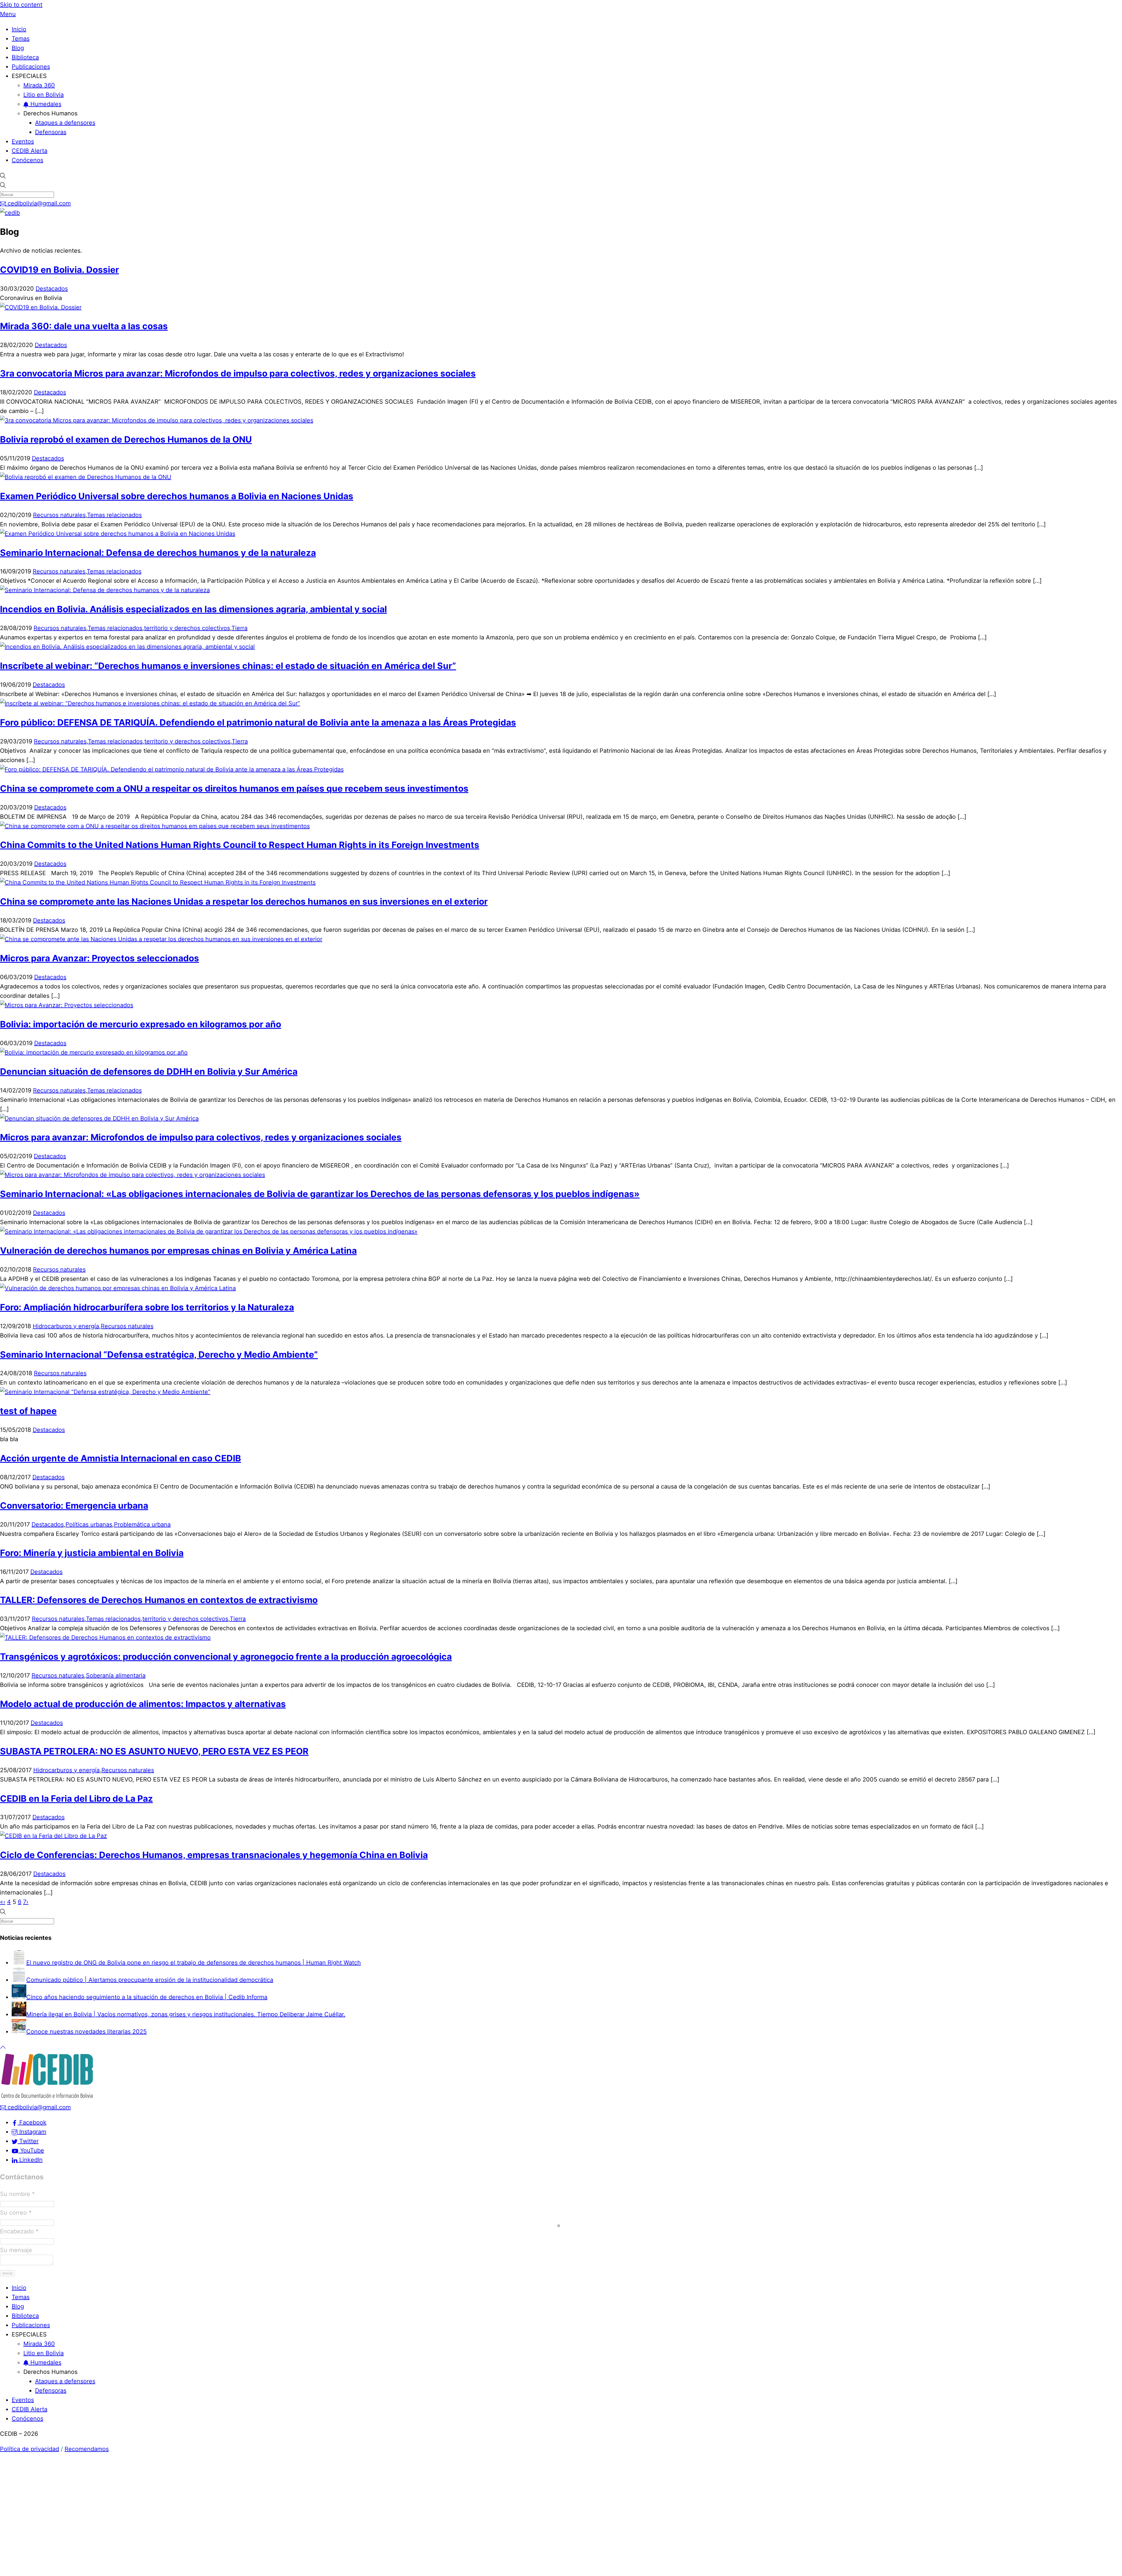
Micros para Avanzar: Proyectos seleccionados (99, 958)
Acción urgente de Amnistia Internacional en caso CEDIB (121, 1458)
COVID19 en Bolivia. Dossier (59, 270)
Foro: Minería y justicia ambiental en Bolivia (92, 1553)
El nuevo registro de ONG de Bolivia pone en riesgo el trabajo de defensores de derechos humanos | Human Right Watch (194, 1963)
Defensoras (51, 132)
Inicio (19, 29)
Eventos (23, 141)
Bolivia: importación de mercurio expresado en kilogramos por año (141, 1024)
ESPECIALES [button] (29, 76)
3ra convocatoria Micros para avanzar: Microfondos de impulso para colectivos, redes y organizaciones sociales (238, 373)
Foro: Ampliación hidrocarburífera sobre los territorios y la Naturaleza (147, 1307)
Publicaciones (31, 67)
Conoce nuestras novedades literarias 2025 (86, 2032)
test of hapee (28, 1411)
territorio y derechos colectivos (187, 628)
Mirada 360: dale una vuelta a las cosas (84, 326)
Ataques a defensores (65, 123)
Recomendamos (87, 2449)
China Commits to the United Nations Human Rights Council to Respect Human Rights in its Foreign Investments (240, 845)
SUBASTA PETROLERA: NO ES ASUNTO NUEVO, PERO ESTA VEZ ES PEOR (154, 1751)
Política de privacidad (30, 2449)
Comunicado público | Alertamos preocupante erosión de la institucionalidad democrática (150, 1980)
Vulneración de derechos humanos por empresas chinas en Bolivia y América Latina (178, 1250)
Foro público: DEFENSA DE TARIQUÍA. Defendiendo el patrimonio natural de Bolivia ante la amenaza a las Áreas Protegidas (258, 722)
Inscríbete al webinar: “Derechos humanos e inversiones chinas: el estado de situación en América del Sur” (228, 666)
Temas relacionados (114, 515)
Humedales (45, 104)
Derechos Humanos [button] (50, 113)
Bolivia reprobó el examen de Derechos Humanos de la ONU (126, 439)
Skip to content (21, 5)
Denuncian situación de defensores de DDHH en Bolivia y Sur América (149, 1071)
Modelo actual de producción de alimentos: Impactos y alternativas (143, 1704)
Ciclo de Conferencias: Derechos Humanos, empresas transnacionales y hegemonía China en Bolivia (214, 1855)
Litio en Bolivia (44, 95)
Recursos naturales (59, 515)
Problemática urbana (142, 1524)
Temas (21, 39)
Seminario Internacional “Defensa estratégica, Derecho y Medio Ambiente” (159, 1354)
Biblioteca (25, 57)
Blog (18, 48)
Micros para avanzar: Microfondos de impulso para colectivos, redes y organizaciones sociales (201, 1137)
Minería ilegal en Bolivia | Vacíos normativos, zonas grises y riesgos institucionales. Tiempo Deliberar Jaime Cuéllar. (186, 2014)
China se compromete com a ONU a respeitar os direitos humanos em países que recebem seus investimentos (234, 788)
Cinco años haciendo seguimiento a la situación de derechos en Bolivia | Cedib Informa (147, 1997)
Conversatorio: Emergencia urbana (74, 1505)
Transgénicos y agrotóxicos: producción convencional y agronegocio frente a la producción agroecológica (226, 1656)
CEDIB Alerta (30, 151)
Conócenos (27, 160)
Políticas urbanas (89, 1524)
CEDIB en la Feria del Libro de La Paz (76, 1798)
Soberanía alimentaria (116, 1675)
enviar (7, 2273)
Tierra (239, 628)
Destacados (52, 289)
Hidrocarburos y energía (66, 1326)
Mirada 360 (39, 85)
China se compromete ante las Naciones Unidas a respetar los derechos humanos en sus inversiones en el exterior (244, 901)
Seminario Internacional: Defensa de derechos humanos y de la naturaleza (158, 553)
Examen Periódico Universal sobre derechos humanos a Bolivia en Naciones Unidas (177, 496)
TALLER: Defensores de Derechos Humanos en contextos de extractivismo (159, 1600)
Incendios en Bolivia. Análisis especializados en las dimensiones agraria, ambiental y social (193, 609)
